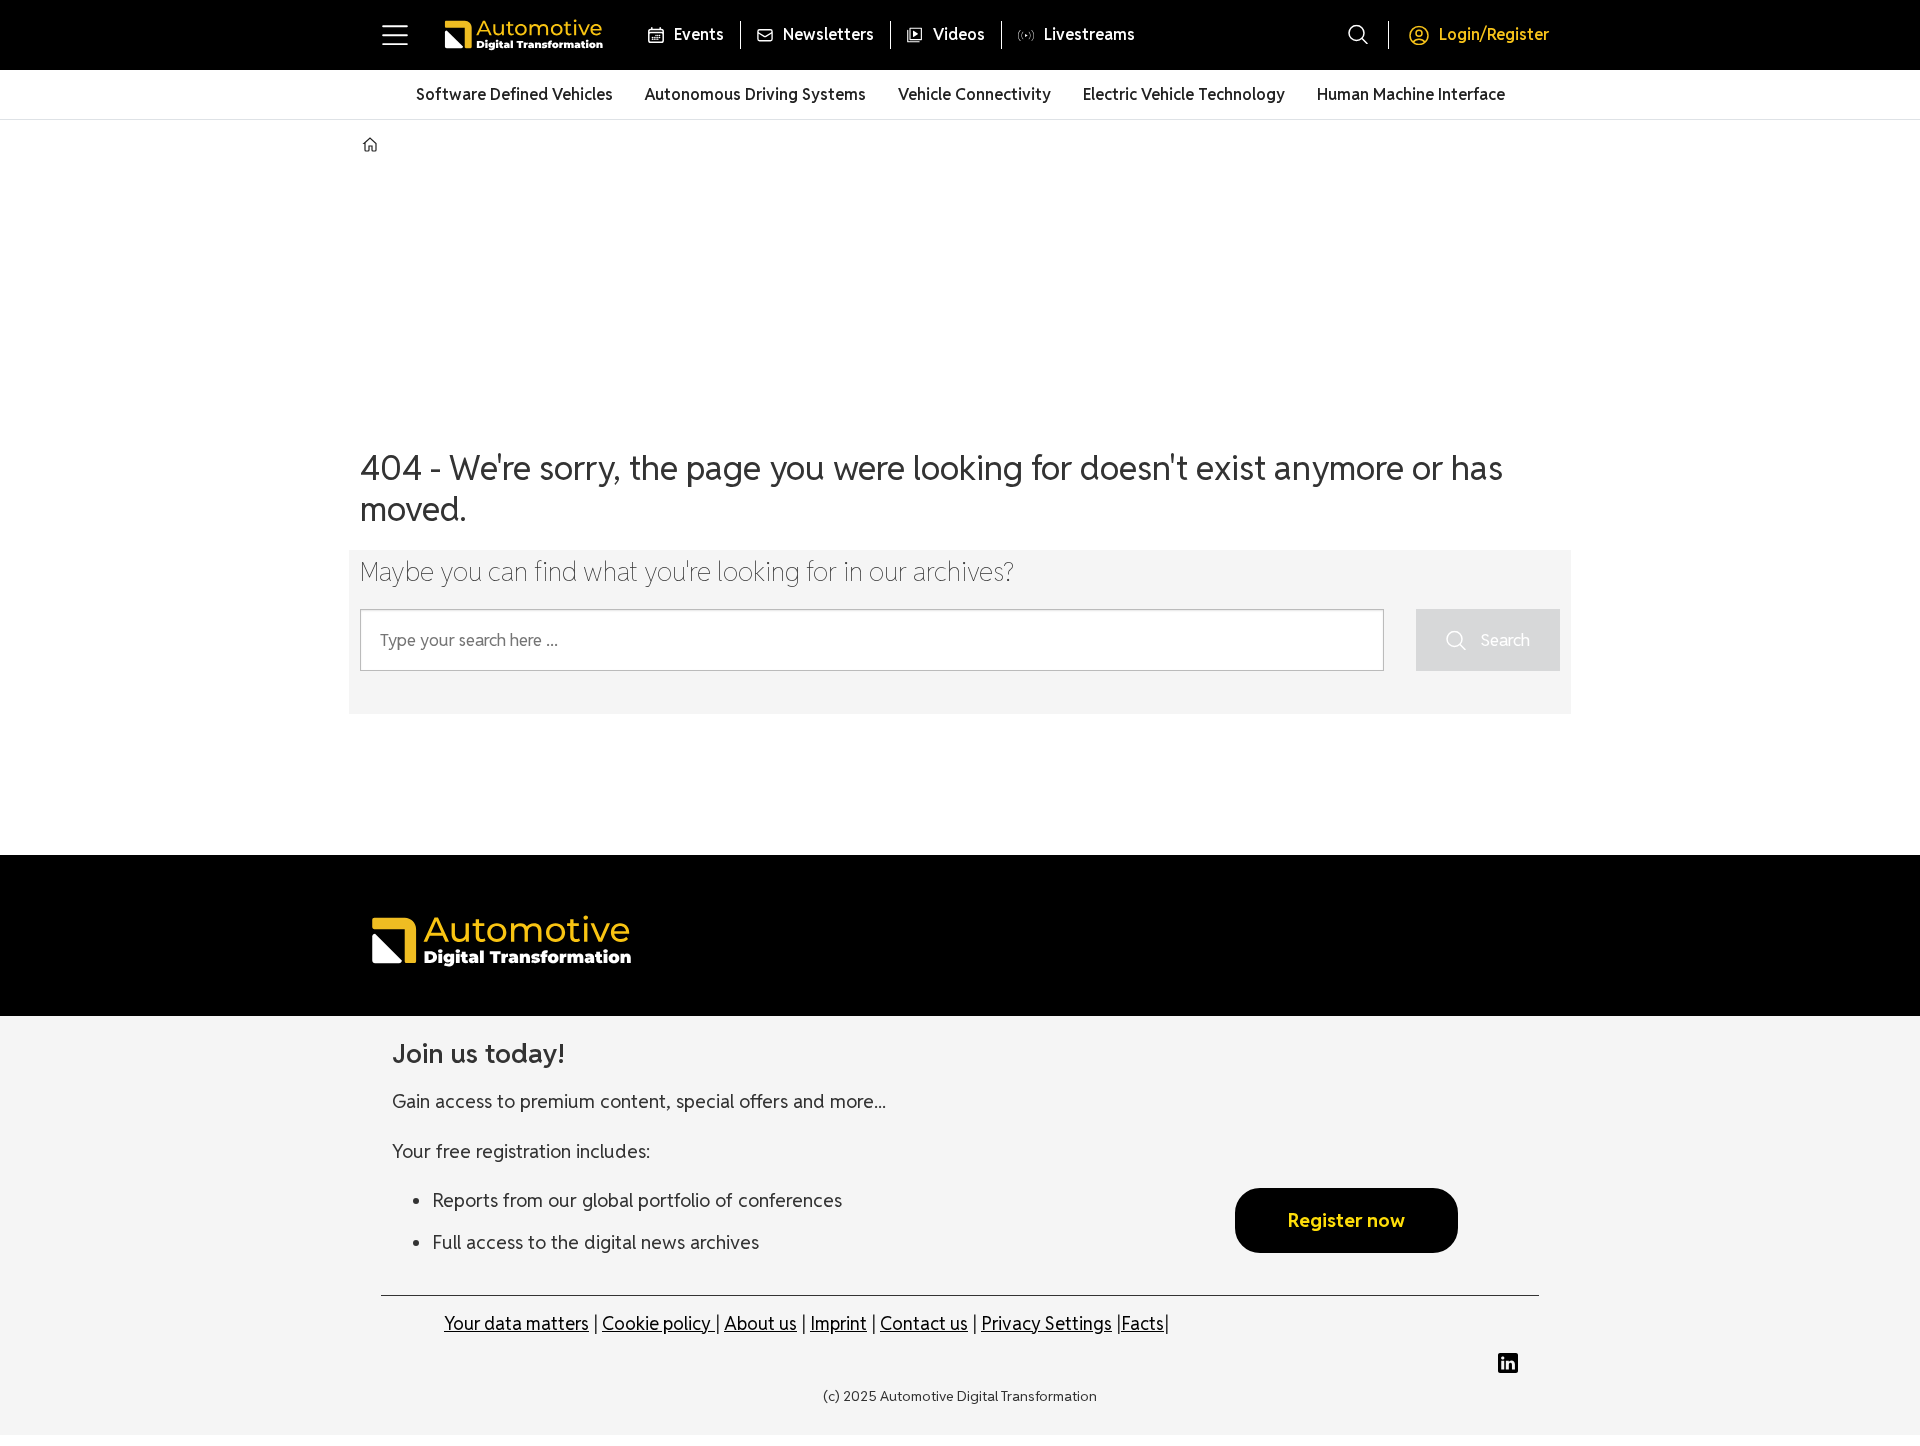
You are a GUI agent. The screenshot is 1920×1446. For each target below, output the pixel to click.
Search (1505, 640)
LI (1513, 1363)
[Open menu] (395, 35)
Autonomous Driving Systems (755, 94)
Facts (1142, 1323)
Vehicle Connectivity (974, 94)
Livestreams (1089, 34)
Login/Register (1494, 34)
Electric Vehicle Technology (1184, 94)
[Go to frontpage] (523, 35)
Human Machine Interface (1411, 94)
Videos (959, 34)
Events (699, 34)
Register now (1346, 1220)
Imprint (838, 1323)
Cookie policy (658, 1323)
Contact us (924, 1323)
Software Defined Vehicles (514, 94)
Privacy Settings (1046, 1323)
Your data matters (516, 1323)
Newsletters (828, 34)
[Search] (1358, 35)
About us (760, 1323)
